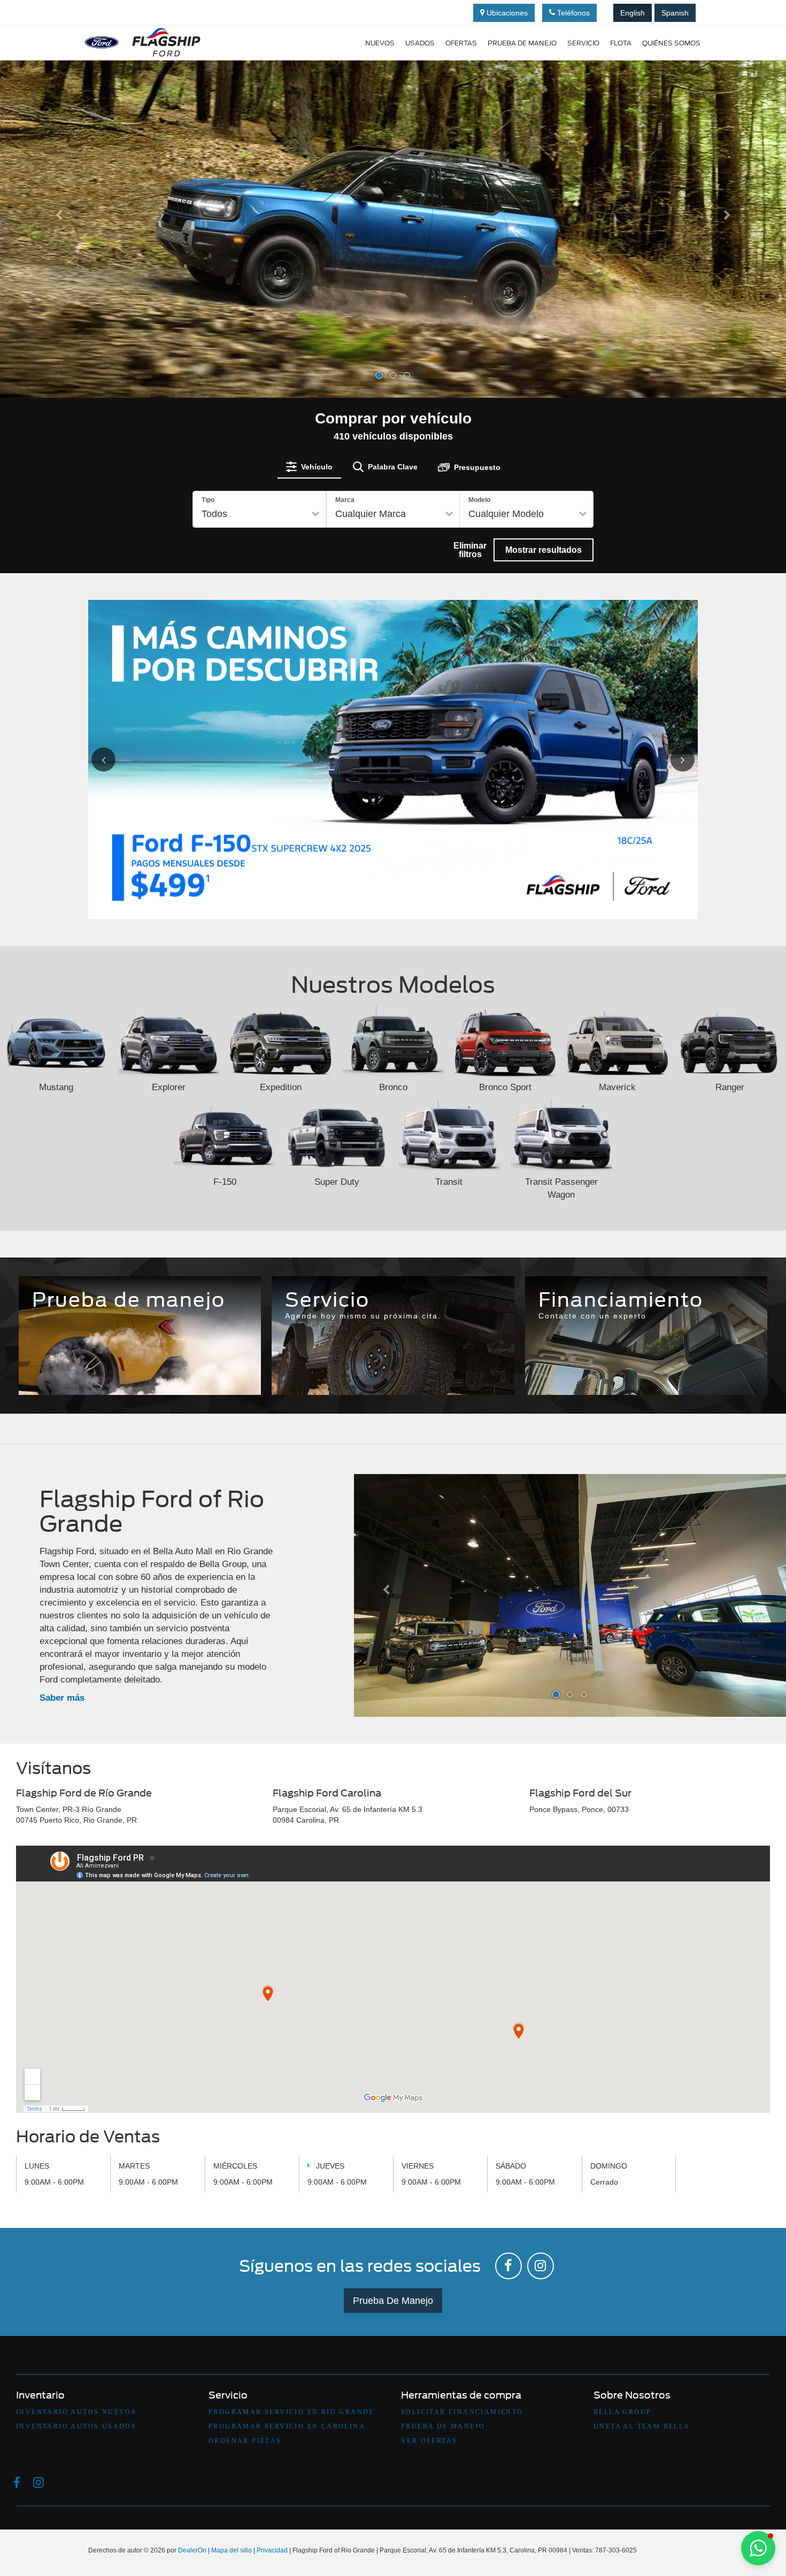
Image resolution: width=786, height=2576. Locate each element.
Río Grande (316, 1359)
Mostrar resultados (544, 549)
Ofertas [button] (461, 43)
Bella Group (622, 2412)
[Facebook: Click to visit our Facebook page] (508, 2266)
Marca (345, 500)
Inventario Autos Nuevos (76, 2412)
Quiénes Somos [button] (671, 43)
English (633, 13)
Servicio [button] (583, 43)
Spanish (675, 13)
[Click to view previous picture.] (116, 759)
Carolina (393, 1353)
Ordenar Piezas (245, 2441)
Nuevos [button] (380, 43)
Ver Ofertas (429, 2441)
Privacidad (272, 2550)
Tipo (208, 500)
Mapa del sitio (232, 2550)
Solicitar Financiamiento (462, 2412)
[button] (59, 303)
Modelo (479, 500)
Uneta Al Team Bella (642, 2426)
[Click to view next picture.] (670, 759)
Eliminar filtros (470, 549)
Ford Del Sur (470, 1359)
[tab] (309, 467)
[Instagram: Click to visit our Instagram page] (541, 2266)
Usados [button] (420, 43)
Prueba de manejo (522, 43)
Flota (621, 43)
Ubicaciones (506, 13)
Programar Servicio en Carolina (287, 2426)
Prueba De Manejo (393, 2301)
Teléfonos (572, 13)
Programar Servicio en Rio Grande (291, 2412)
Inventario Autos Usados (76, 2426)
